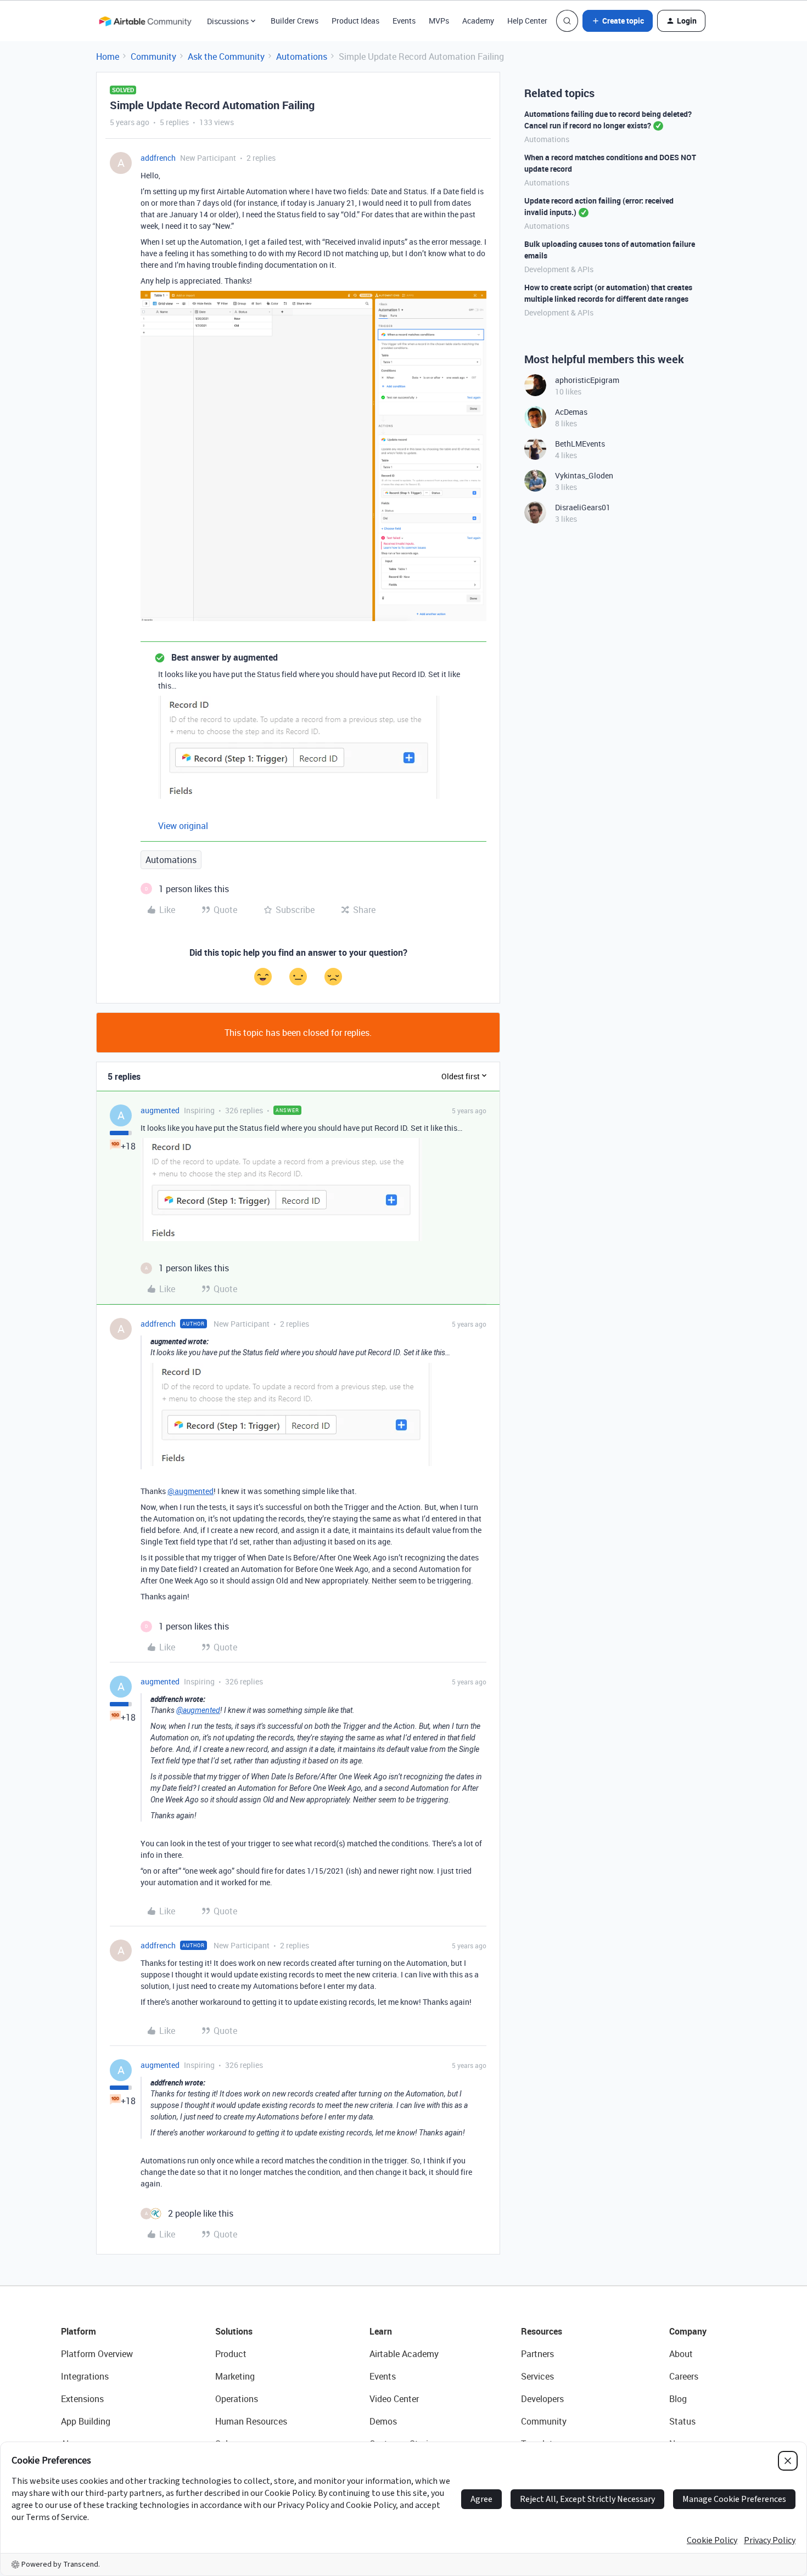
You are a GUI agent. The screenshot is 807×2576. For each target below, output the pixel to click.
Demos (383, 2421)
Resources (542, 2331)
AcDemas (571, 412)
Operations (237, 2399)
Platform (79, 2331)
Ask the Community (226, 57)
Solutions (234, 2331)
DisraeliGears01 (583, 507)
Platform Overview (97, 2354)
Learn (381, 2331)
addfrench (158, 158)
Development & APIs (559, 269)
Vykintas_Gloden (584, 475)
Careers (684, 2376)
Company (688, 2331)
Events (404, 21)
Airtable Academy (404, 2354)
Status (682, 2421)
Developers (542, 2399)
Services (537, 2376)
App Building (86, 2421)
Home (108, 57)
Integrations (85, 2376)
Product (231, 2354)
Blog (678, 2399)
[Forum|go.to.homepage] (145, 21)
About (681, 2354)
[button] (618, 21)
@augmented (190, 1491)
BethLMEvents (580, 444)
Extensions (82, 2399)
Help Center (527, 21)
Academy (478, 21)
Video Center (394, 2399)
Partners (537, 2354)
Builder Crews (295, 21)
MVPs (439, 21)
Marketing (235, 2376)
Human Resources (251, 2421)
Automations (302, 57)
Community (153, 57)
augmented (160, 1110)
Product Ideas (355, 21)
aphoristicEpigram (587, 380)
